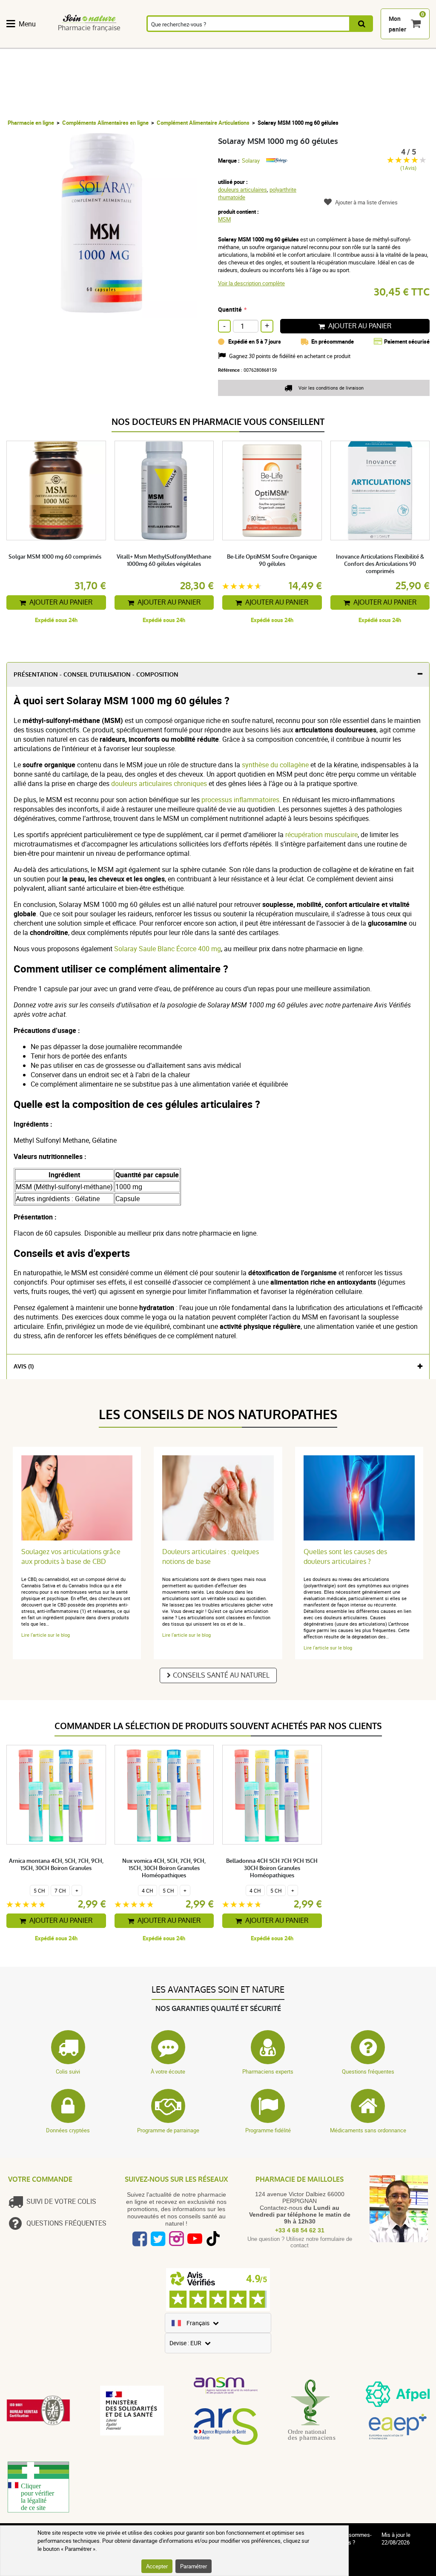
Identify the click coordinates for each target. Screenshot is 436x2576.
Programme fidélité (268, 2130)
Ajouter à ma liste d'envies (366, 202)
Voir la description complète (251, 283)
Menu (27, 24)
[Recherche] (362, 24)
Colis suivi (68, 2071)
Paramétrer (194, 2566)
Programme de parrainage (168, 2130)
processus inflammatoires (240, 800)
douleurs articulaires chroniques (159, 783)
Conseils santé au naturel (221, 1675)
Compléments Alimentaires (30, 43)
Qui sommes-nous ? (356, 2539)
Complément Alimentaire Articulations (203, 123)
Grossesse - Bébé (374, 43)
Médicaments (211, 43)
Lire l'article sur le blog (46, 1635)
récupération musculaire (321, 835)
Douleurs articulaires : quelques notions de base (211, 1557)
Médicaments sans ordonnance (368, 2130)
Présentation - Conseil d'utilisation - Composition (96, 675)
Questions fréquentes (368, 2071)
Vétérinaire (413, 43)
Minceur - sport (340, 43)
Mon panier (397, 24)
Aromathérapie (163, 43)
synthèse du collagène (275, 765)
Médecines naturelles (73, 43)
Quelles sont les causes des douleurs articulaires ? (345, 1557)
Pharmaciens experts (268, 2071)
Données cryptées (68, 2130)
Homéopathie (115, 43)
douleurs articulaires (242, 189)
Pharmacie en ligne (31, 123)
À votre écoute (168, 2071)
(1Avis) (408, 168)
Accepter (157, 2566)
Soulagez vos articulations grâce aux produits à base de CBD (71, 1557)
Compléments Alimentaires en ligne (105, 123)
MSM (224, 219)
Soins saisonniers (304, 43)
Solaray (251, 161)
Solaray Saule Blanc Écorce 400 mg (168, 949)
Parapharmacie (259, 43)
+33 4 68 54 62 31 (300, 2230)
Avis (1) (24, 1367)
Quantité (230, 309)
